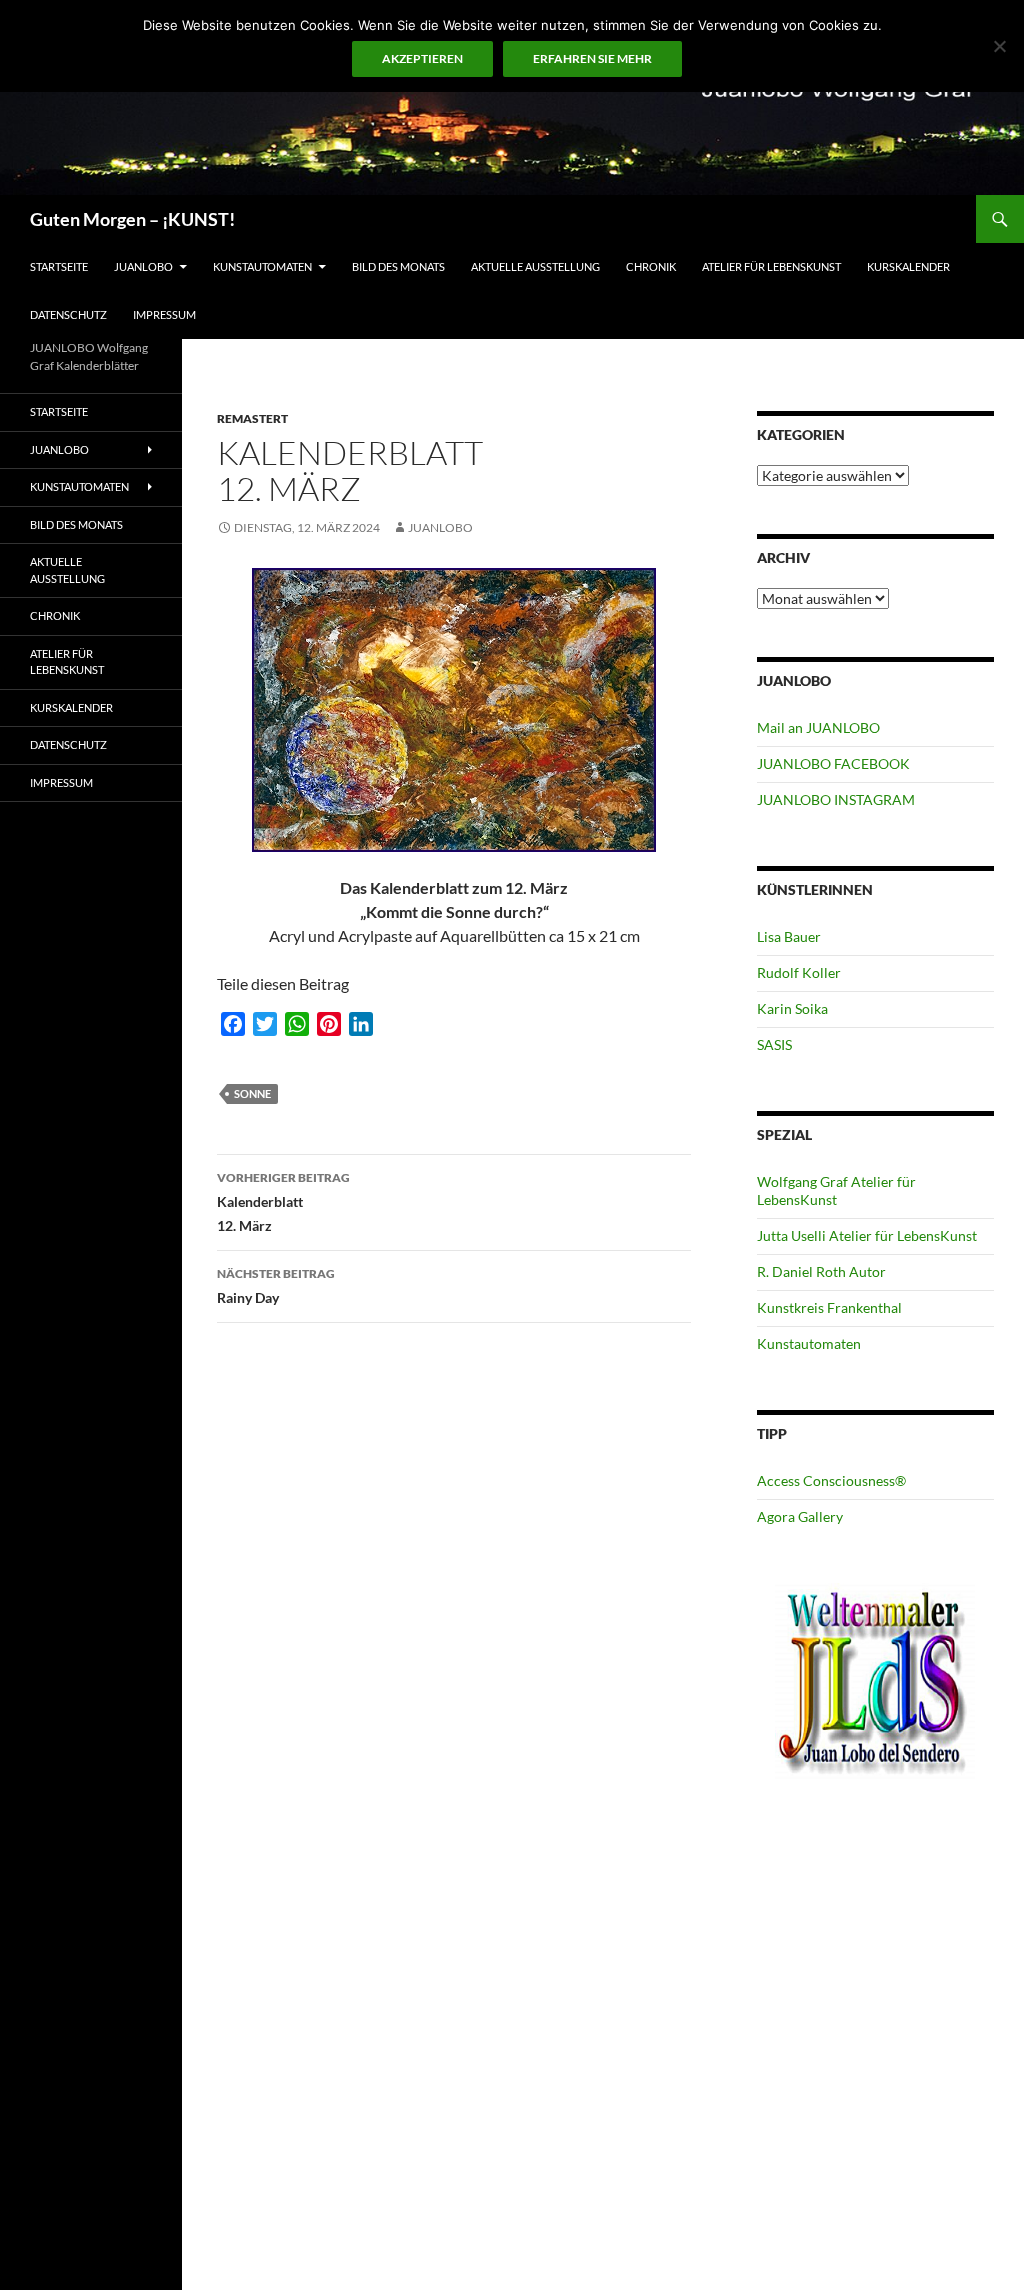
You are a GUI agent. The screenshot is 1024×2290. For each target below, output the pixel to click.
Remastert (252, 418)
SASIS (774, 1044)
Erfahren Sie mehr (592, 58)
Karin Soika (792, 1008)
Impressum (164, 314)
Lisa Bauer (789, 936)
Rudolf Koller (799, 972)
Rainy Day (276, 1286)
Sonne (252, 1093)
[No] (999, 46)
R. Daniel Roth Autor (821, 1271)
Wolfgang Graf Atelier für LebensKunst (836, 1190)
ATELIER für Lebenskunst (771, 266)
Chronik (651, 266)
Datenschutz (68, 314)
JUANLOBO (143, 266)
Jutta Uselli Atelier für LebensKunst (867, 1235)
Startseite (59, 266)
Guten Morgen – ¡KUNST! (132, 219)
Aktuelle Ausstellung (535, 266)
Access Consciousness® (831, 1480)
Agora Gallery (800, 1516)
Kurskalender (908, 266)
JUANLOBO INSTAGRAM (836, 799)
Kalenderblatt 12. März (283, 1202)
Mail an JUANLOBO (818, 727)
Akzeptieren (422, 58)
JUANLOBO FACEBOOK (833, 763)
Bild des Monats (398, 266)
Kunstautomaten (262, 266)
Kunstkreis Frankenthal (829, 1307)
